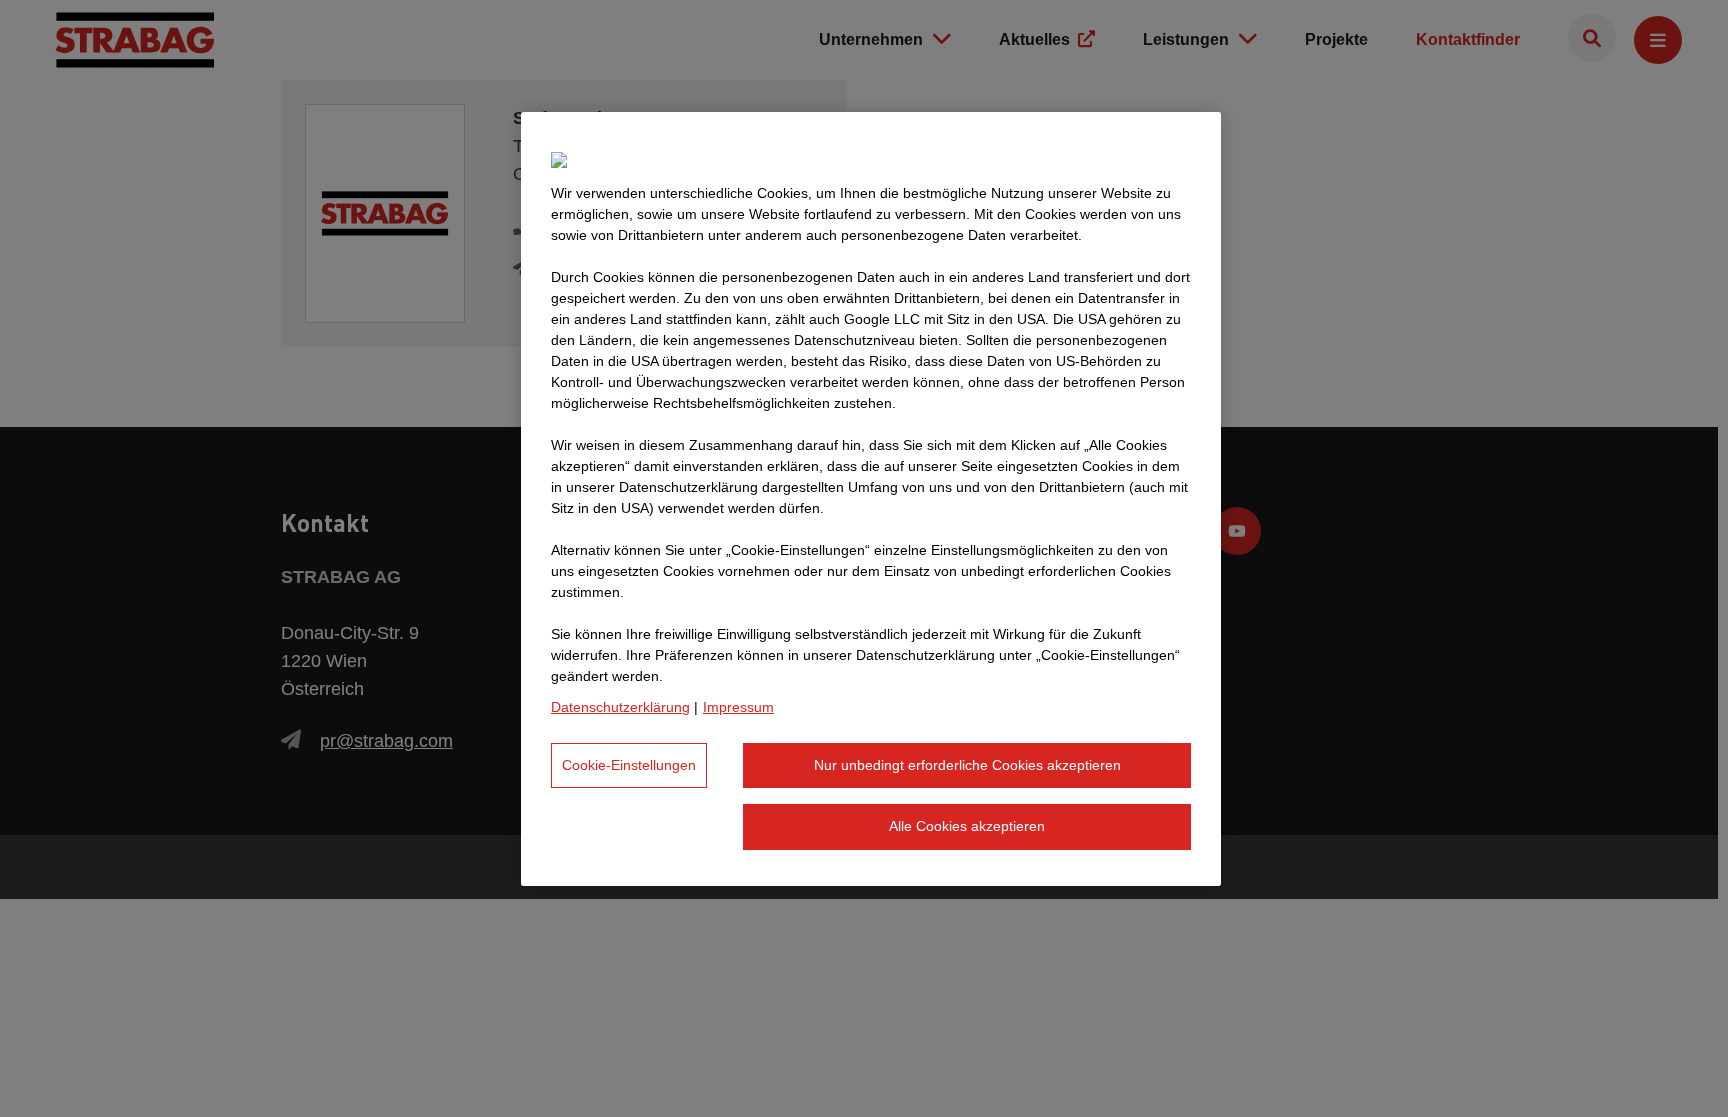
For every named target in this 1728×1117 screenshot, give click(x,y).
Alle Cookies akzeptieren (967, 826)
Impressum (738, 707)
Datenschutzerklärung (620, 707)
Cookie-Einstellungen (629, 765)
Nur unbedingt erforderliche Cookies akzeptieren (967, 765)
